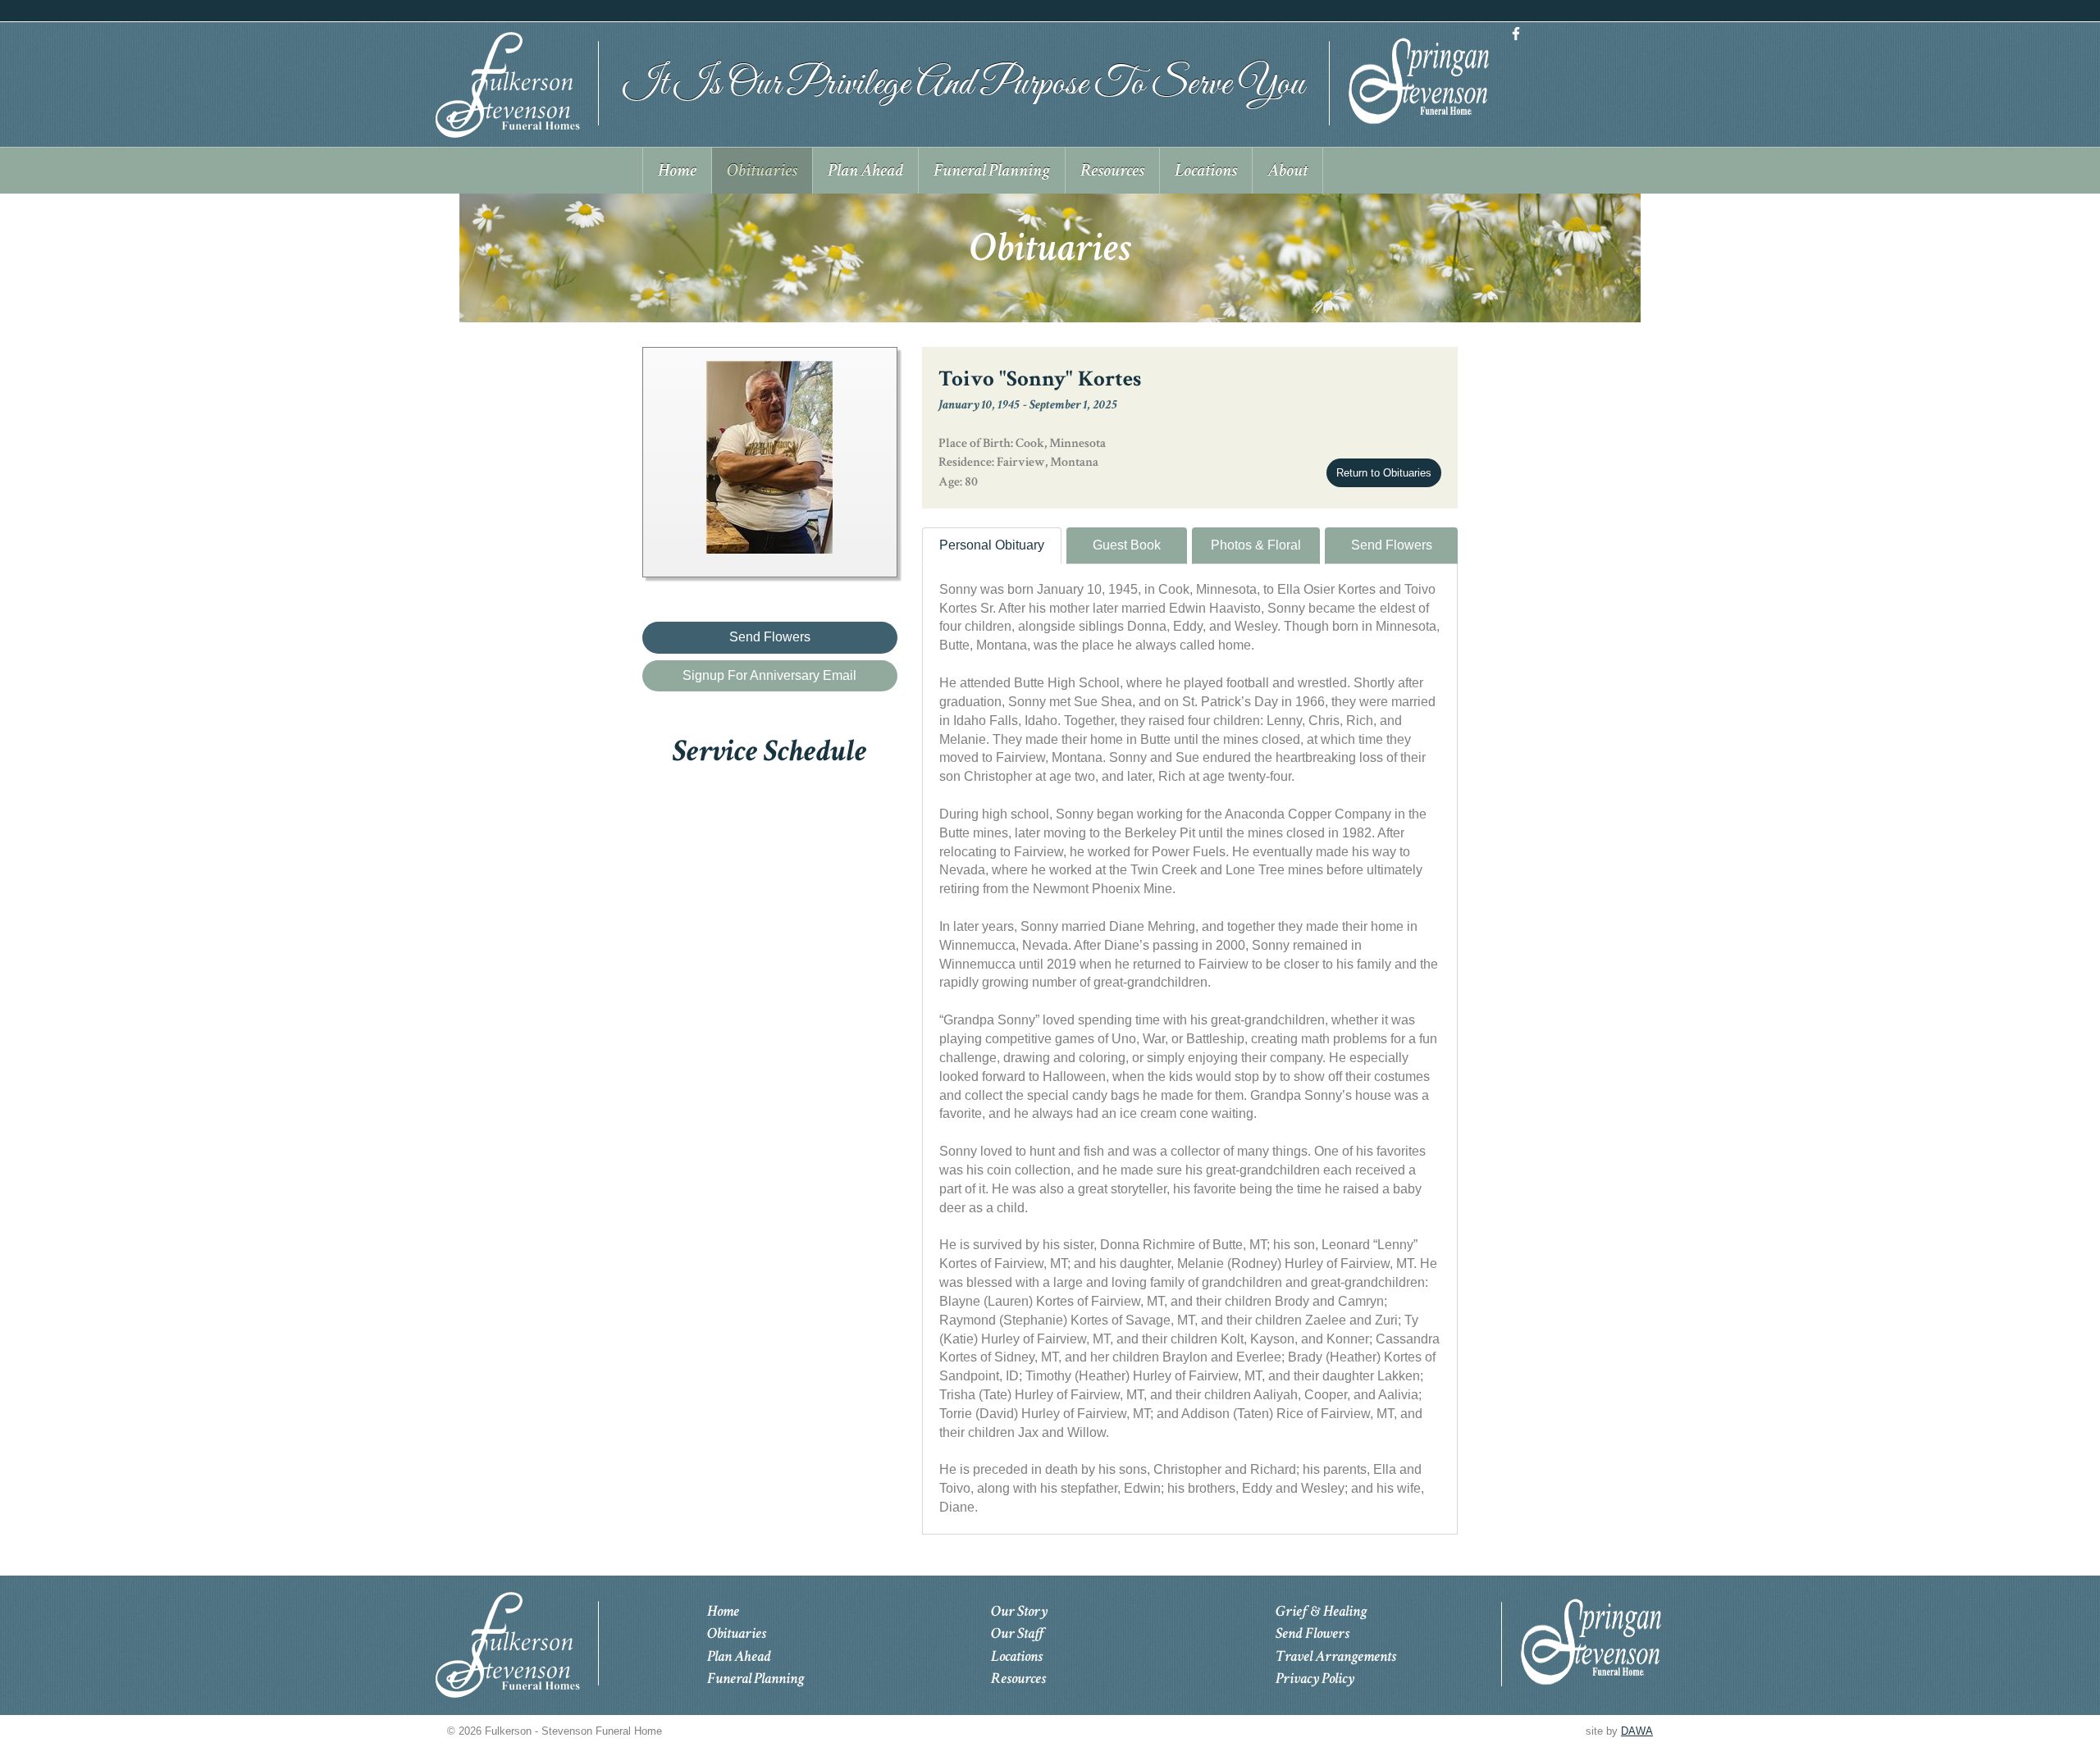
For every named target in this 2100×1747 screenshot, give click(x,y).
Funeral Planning (756, 1679)
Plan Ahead (739, 1656)
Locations (1017, 1656)
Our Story (1019, 1611)
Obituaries (737, 1633)
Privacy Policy (1315, 1679)
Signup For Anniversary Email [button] (769, 675)
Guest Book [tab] (1127, 545)
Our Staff (1018, 1633)
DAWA (1637, 1731)
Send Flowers (1392, 545)
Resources (1018, 1679)
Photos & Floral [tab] (1256, 545)
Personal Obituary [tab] (992, 545)
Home (723, 1611)
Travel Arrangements (1336, 1656)
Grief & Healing (1321, 1611)
